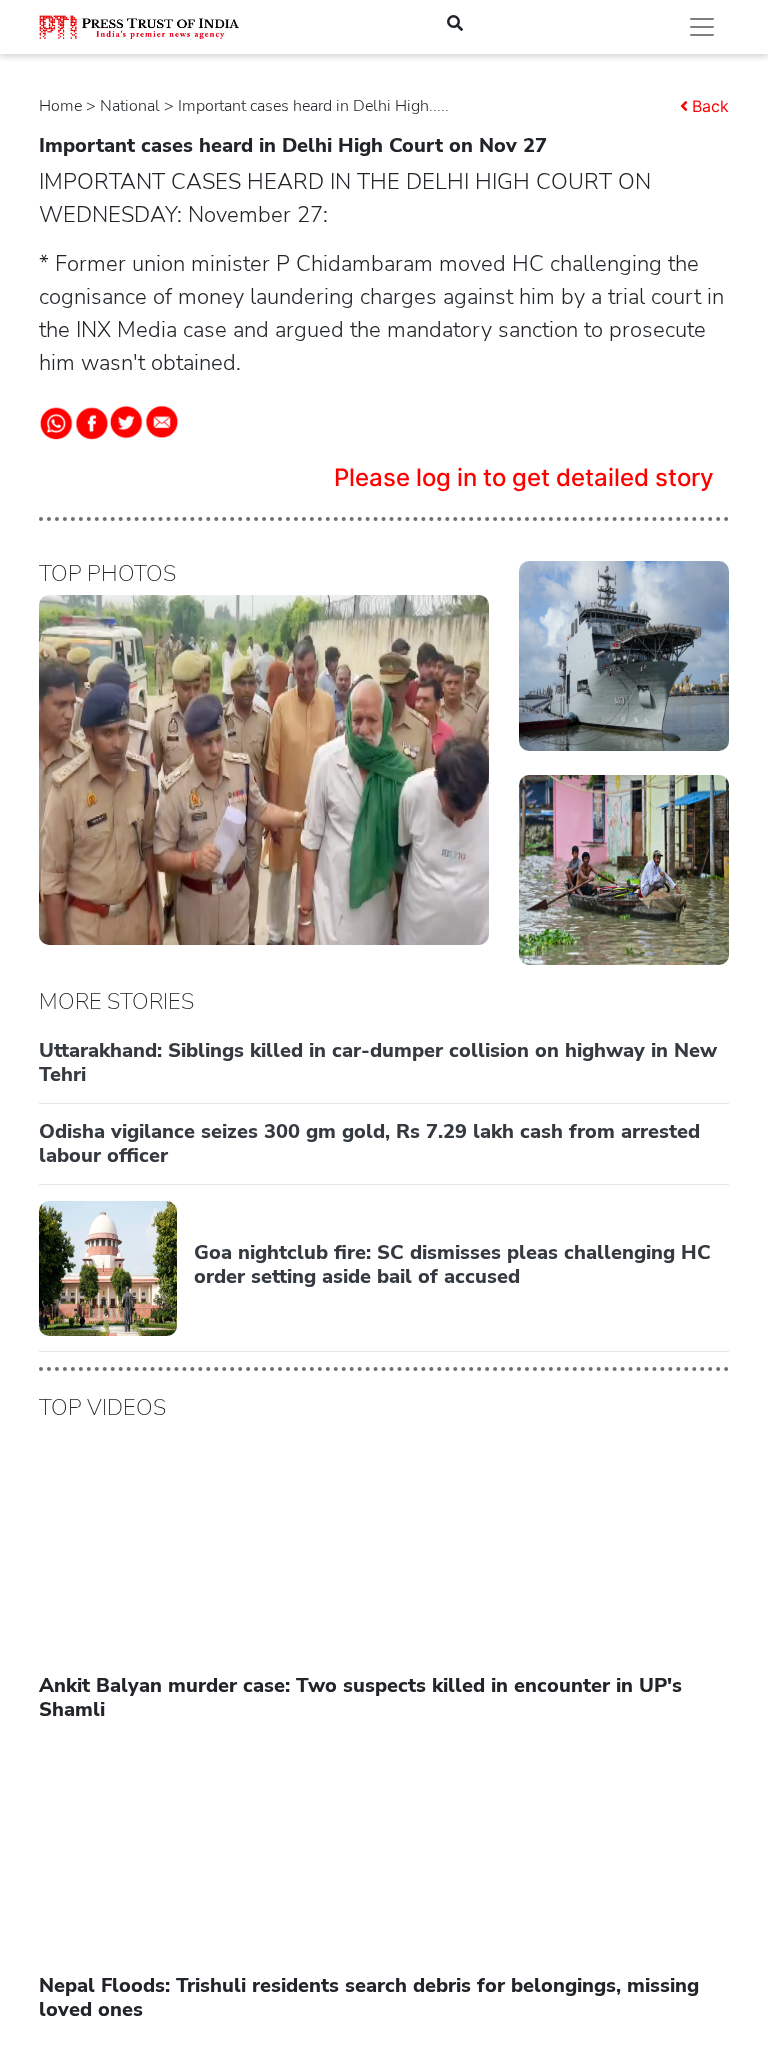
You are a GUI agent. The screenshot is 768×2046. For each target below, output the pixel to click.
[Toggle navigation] (702, 27)
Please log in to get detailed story (524, 477)
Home (60, 106)
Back (710, 106)
